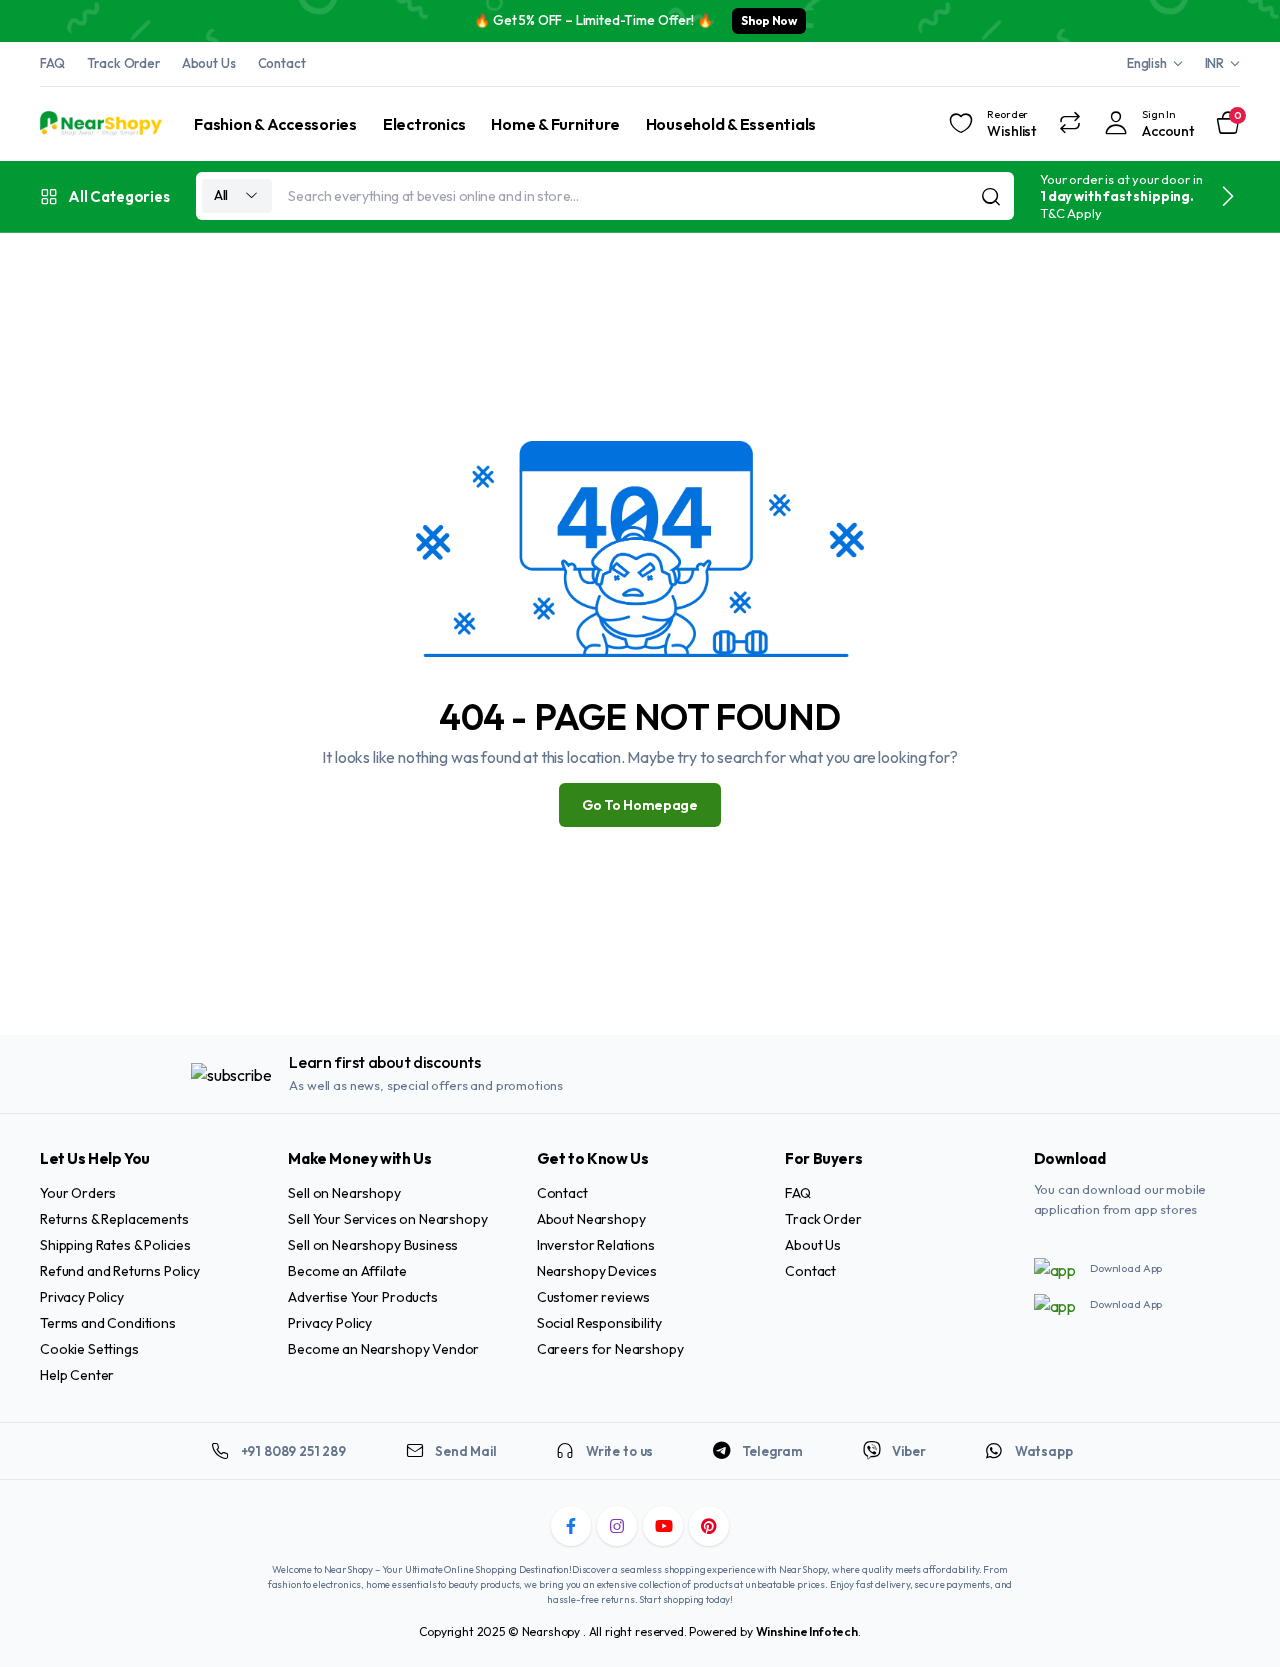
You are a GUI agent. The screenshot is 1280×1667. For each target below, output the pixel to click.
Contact (282, 63)
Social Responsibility (599, 1323)
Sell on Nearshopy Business (373, 1245)
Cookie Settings (89, 1349)
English (1147, 63)
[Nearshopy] (101, 124)
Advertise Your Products (362, 1297)
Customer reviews (593, 1297)
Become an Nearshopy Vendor (383, 1349)
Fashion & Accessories (275, 124)
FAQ (52, 63)
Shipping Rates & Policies (115, 1245)
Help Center (77, 1375)
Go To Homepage (640, 805)
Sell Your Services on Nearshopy (387, 1219)
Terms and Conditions (108, 1323)
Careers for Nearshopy (610, 1349)
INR (1215, 63)
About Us (209, 63)
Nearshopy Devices (597, 1271)
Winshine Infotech (807, 1631)
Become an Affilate (347, 1271)
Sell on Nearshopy (344, 1193)
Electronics (424, 124)
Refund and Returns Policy (120, 1271)
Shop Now (768, 20)
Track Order (123, 63)
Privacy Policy (82, 1297)
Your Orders (78, 1193)
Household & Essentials (731, 124)
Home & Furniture (555, 124)
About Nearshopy (591, 1219)
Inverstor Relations (596, 1245)
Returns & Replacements (114, 1219)
